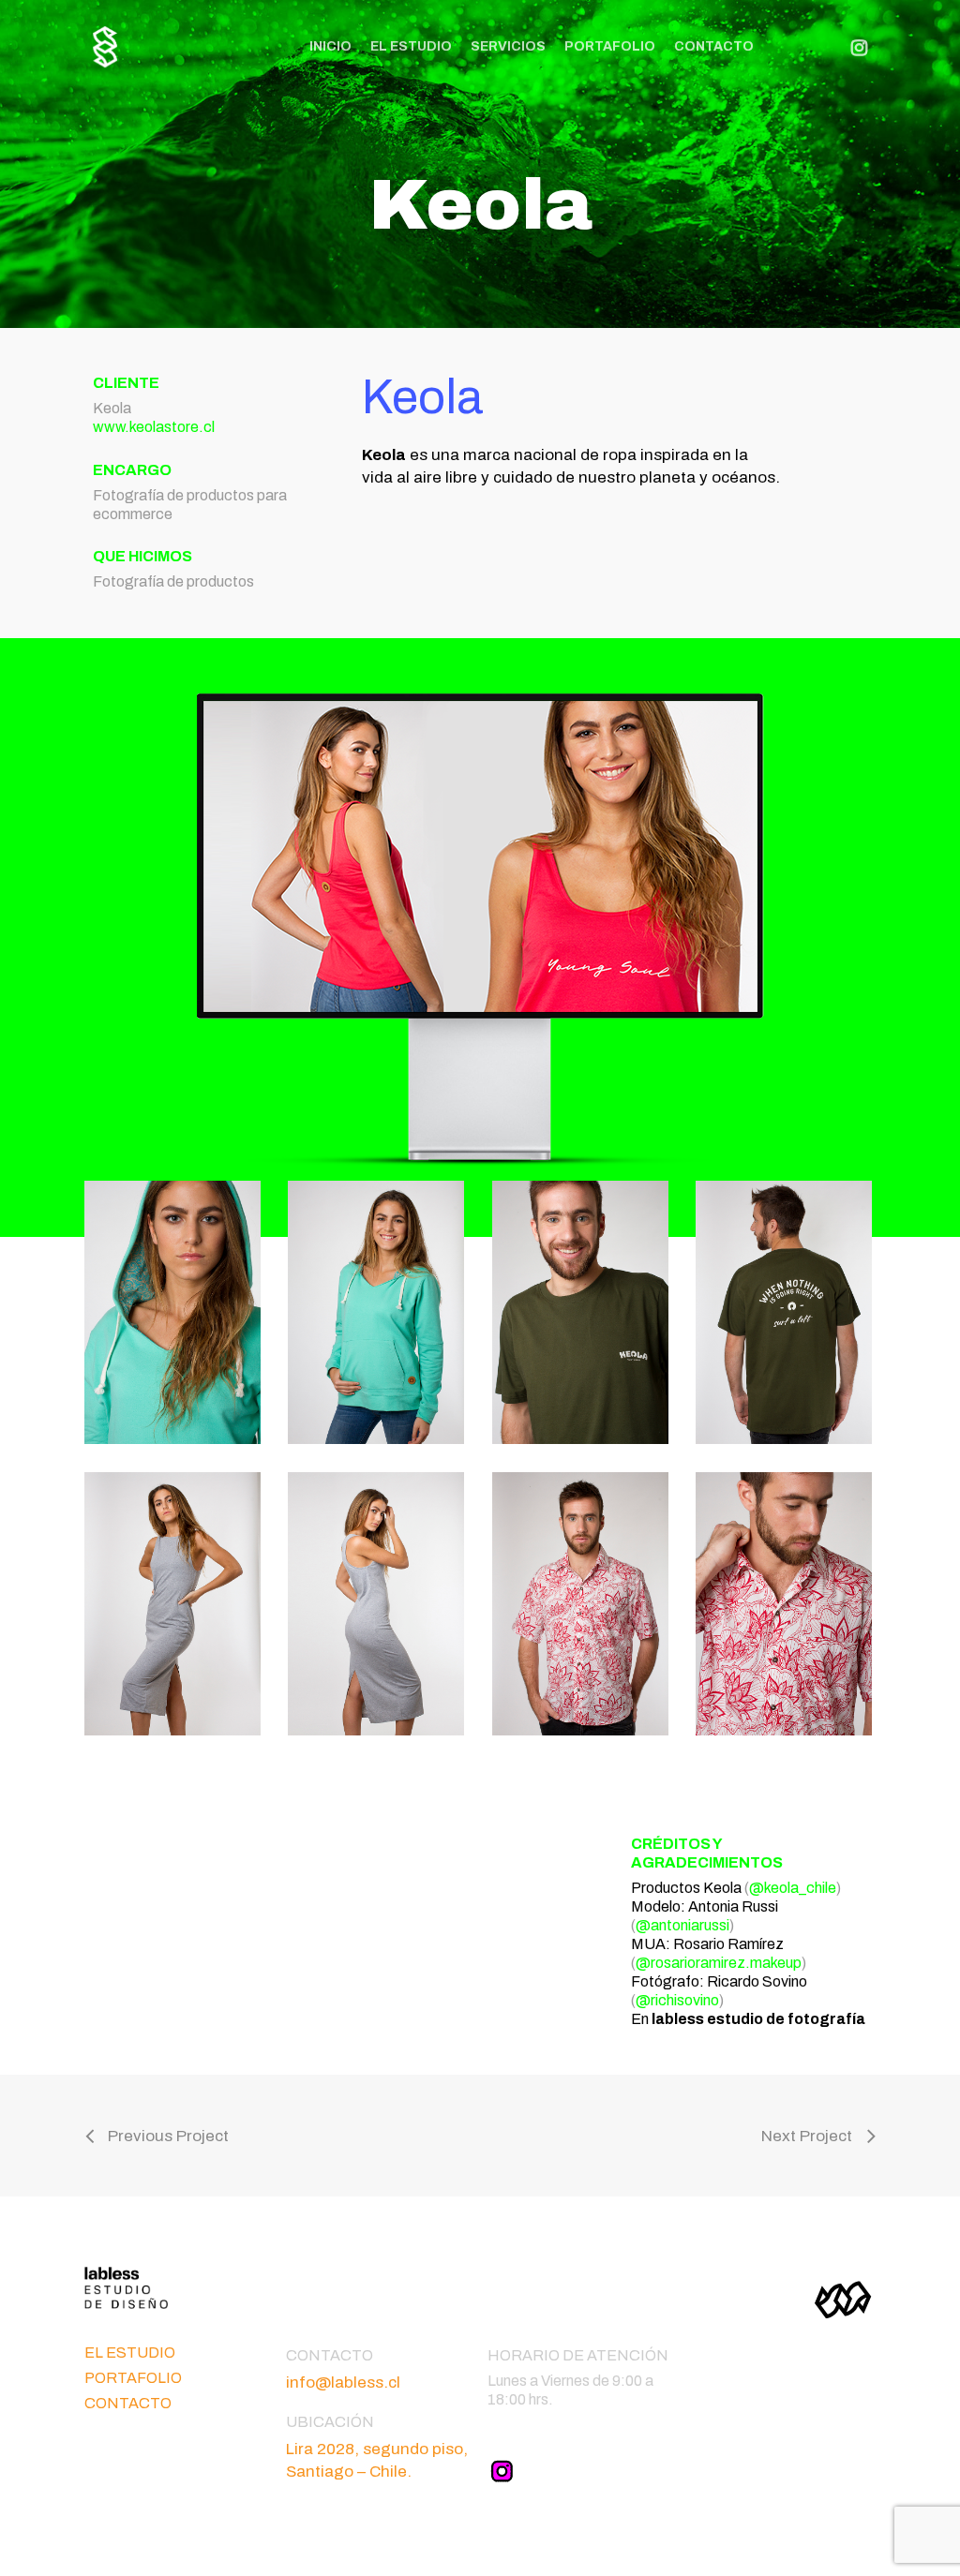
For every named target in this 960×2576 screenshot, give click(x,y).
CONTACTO (128, 2403)
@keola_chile (793, 1888)
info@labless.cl (343, 2382)
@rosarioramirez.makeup (719, 1963)
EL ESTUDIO (130, 2353)
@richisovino (677, 2000)
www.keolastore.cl (154, 427)
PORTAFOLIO (133, 2378)
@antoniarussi (682, 1925)
